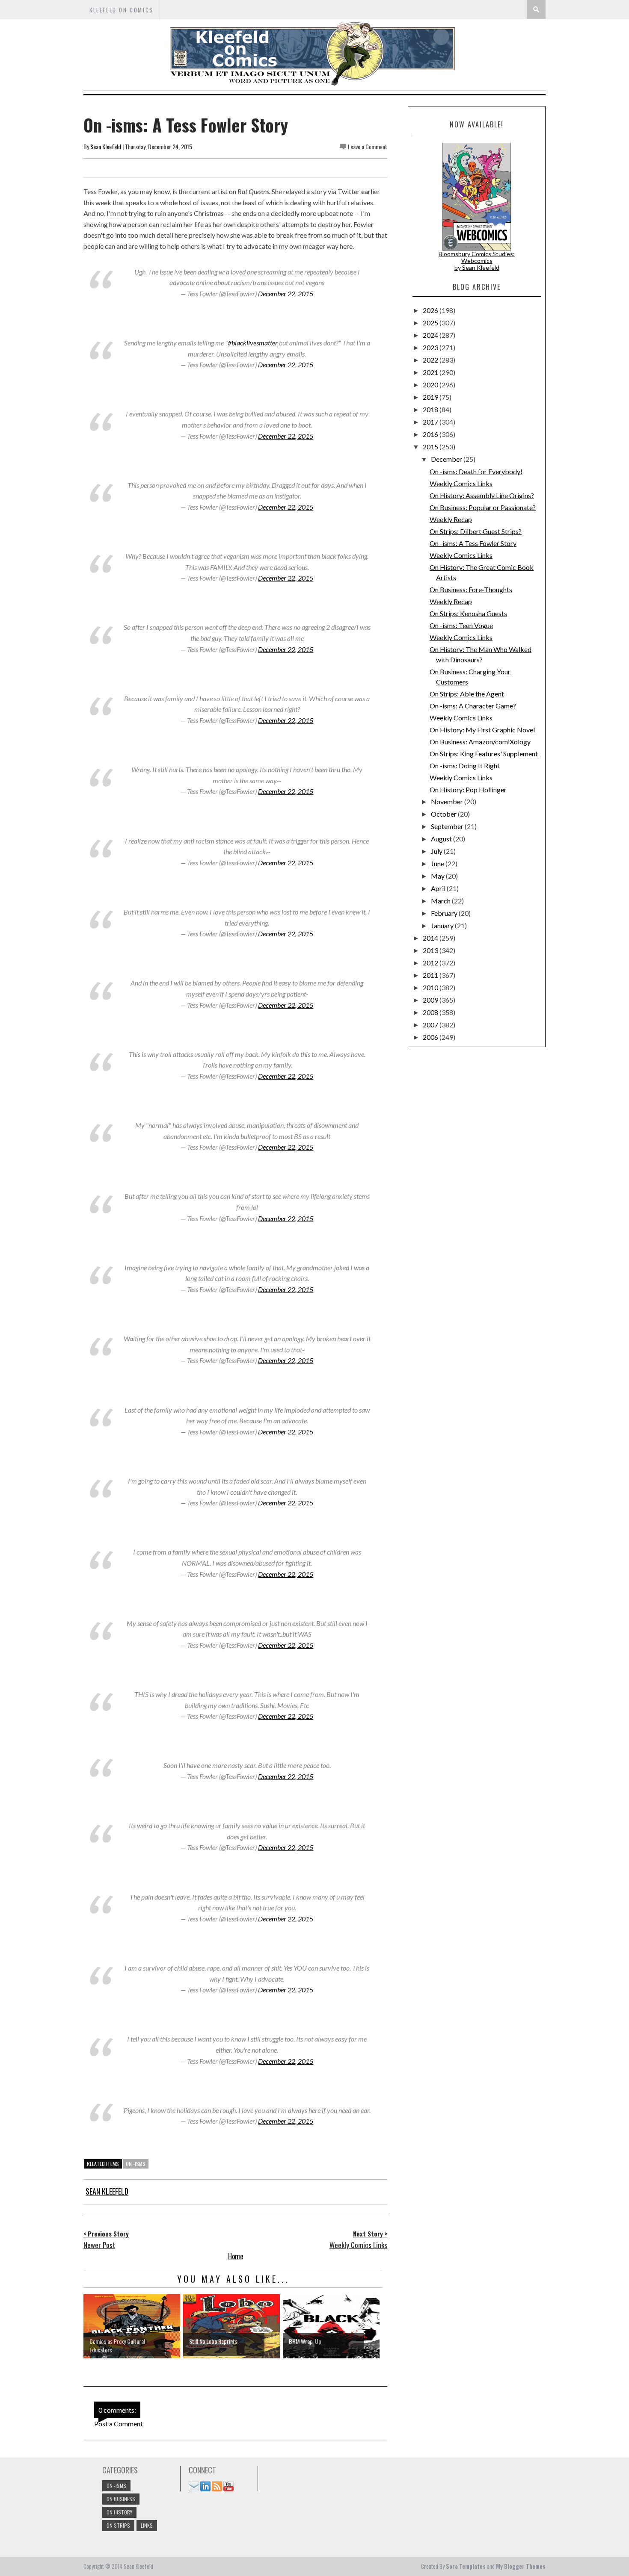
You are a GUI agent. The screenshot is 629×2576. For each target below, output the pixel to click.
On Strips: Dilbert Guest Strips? (476, 531)
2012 (431, 963)
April (439, 888)
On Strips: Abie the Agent (467, 694)
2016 (431, 434)
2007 (431, 1025)
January (443, 925)
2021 (431, 372)
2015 (431, 447)
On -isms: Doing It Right (465, 766)
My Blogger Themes (521, 2566)
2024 (431, 335)
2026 (431, 310)
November (448, 801)
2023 (431, 347)
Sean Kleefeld (106, 146)
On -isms (136, 2164)
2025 (431, 323)
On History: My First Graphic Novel (482, 730)
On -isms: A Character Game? (473, 706)
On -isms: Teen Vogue (461, 625)
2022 (431, 360)
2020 (431, 385)
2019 (431, 397)
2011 (431, 975)
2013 (431, 950)
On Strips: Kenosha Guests (468, 613)
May (438, 876)
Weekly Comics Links (461, 483)
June (438, 863)
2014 (431, 938)
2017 (431, 422)
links (147, 2525)
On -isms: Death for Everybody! (476, 471)
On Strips (118, 2525)
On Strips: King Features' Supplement (484, 754)
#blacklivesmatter (253, 343)
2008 (431, 1012)
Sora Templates (466, 2566)
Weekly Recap (451, 519)
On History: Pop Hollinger (468, 789)
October (444, 814)
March (441, 901)
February (445, 913)
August (442, 839)
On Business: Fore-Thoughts (471, 589)
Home (236, 2256)
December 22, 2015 (286, 294)
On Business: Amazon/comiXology (480, 742)
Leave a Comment (368, 146)
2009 (431, 1000)
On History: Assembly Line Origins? (482, 495)
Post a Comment (119, 2424)
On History (119, 2512)
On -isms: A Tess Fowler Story (473, 543)
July (437, 851)
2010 (431, 987)
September (448, 826)
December (447, 459)
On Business (121, 2499)
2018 (431, 409)
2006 (431, 1037)
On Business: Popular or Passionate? (483, 507)
